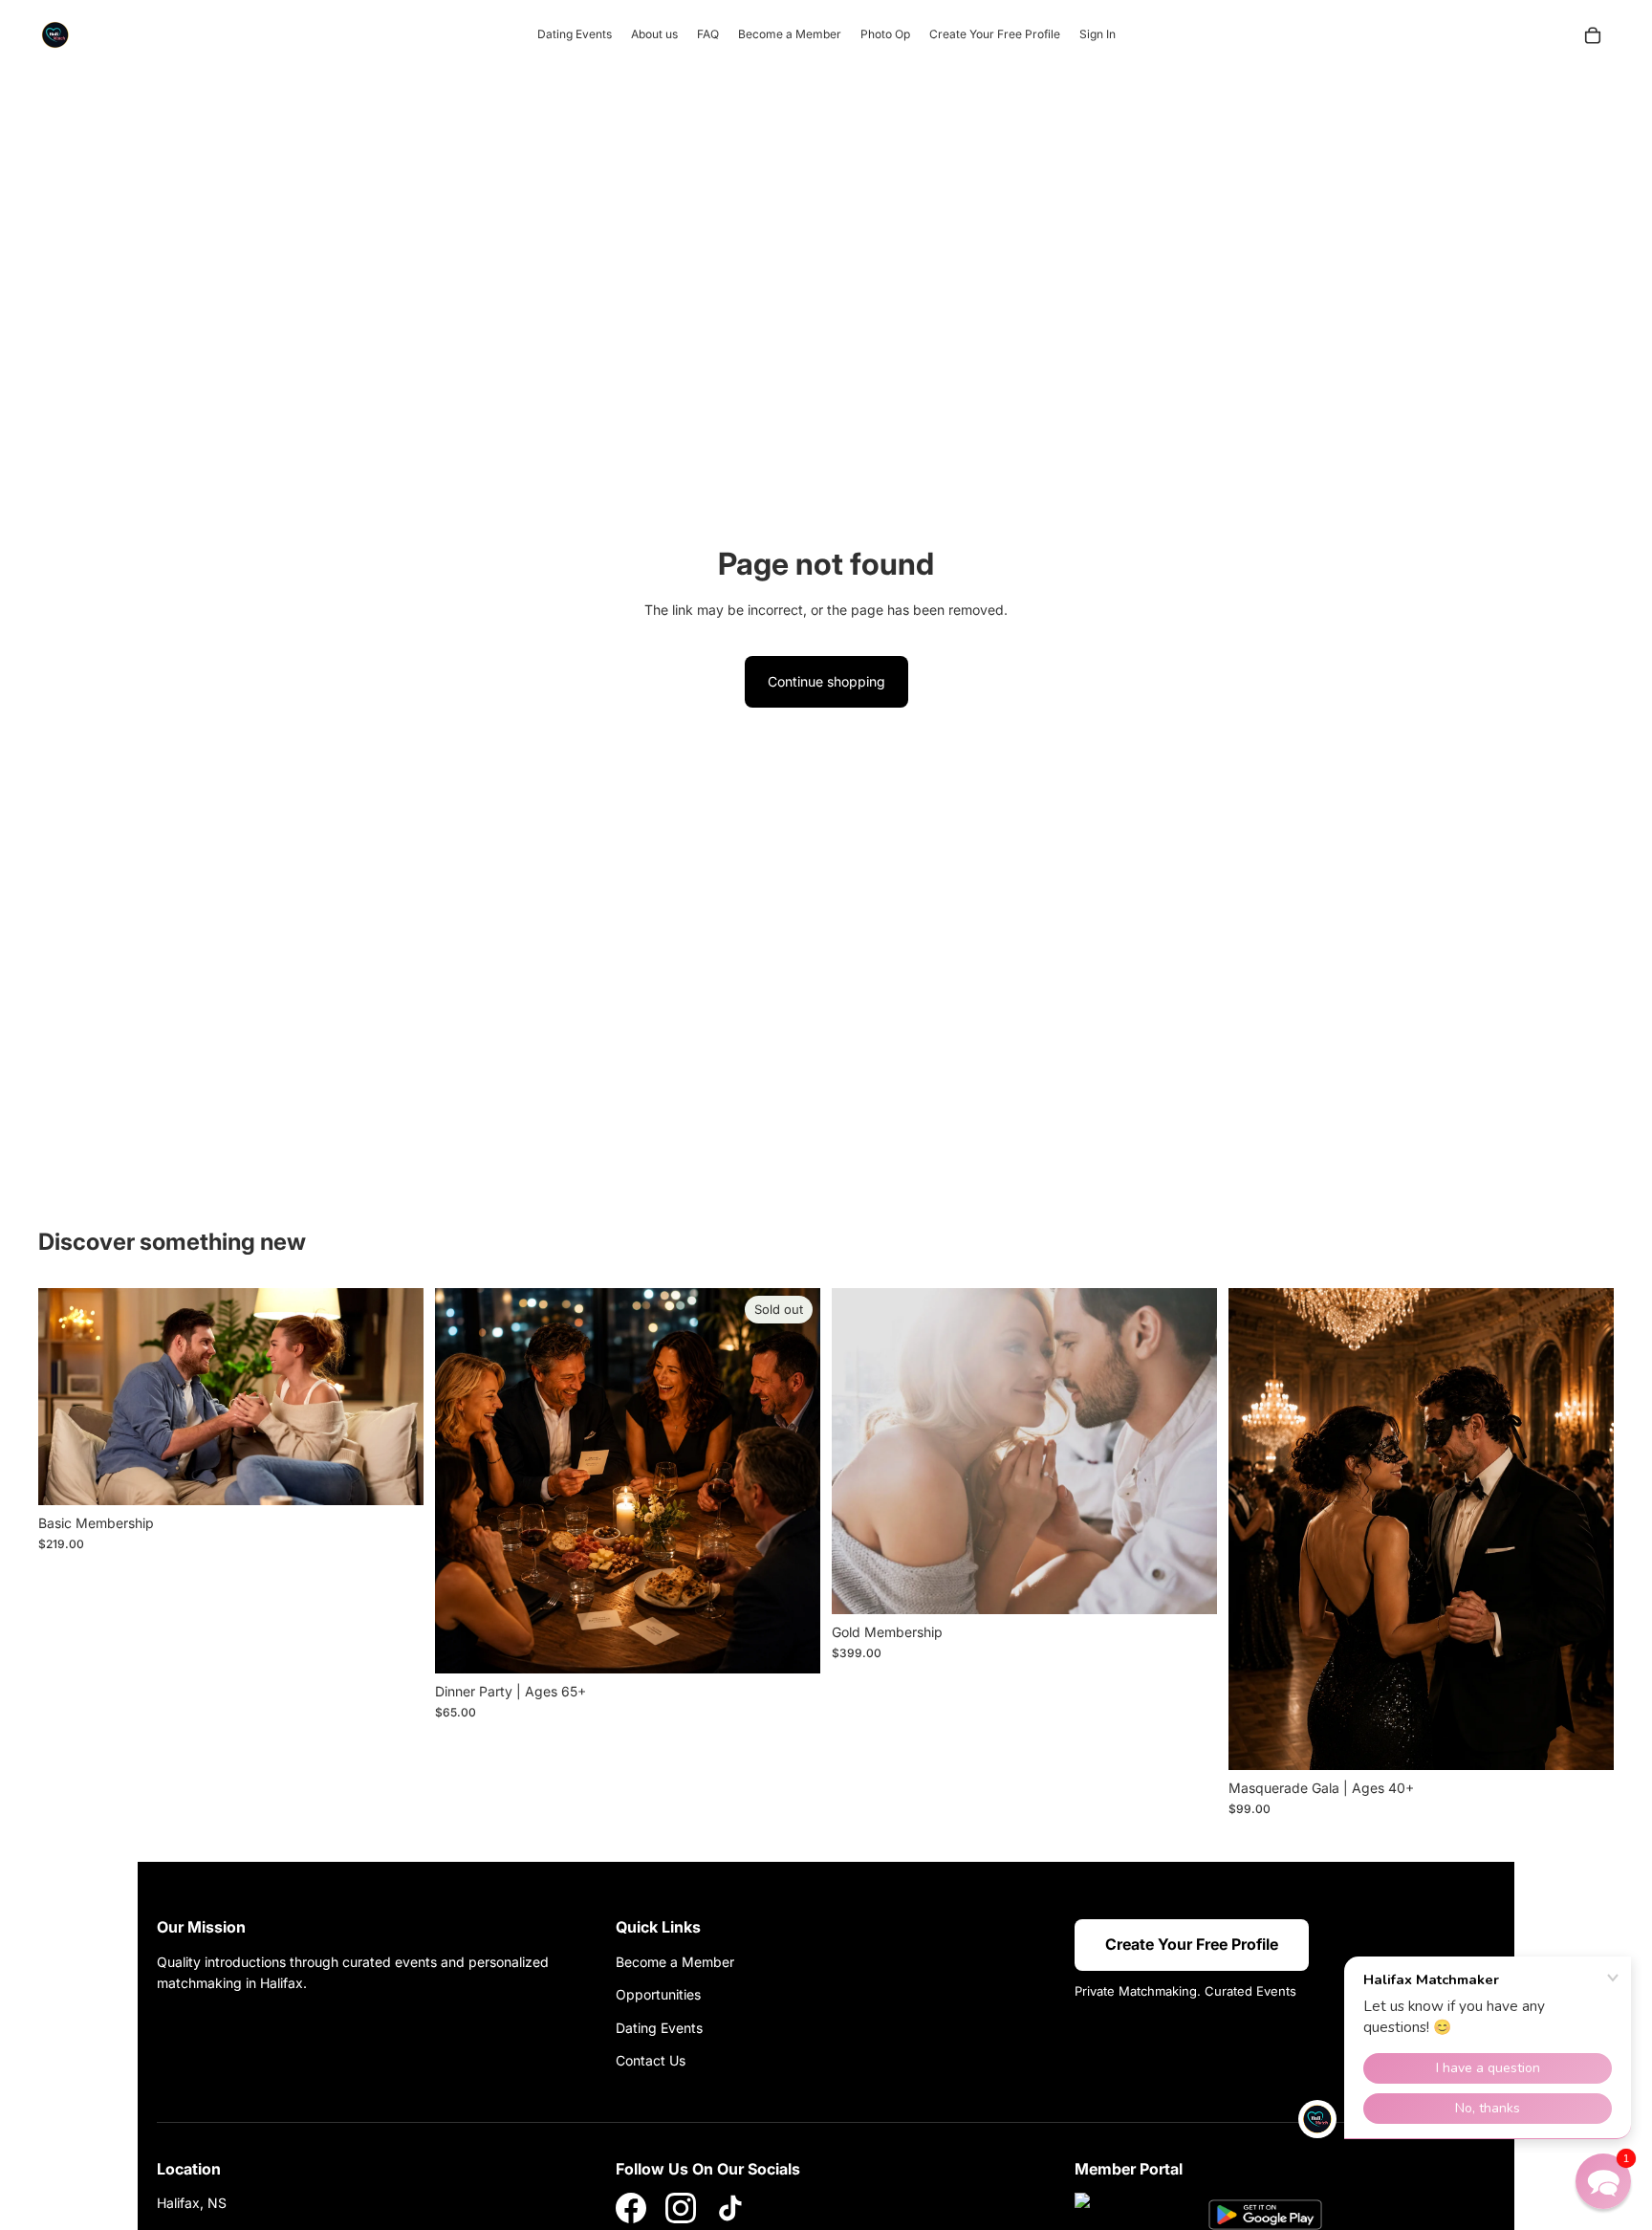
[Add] (394, 1476)
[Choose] (1584, 1740)
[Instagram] (681, 2208)
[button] (1603, 2181)
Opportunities (658, 1994)
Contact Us (651, 2060)
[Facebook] (631, 2208)
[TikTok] (730, 2208)
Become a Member (675, 1962)
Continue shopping (826, 681)
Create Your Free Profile (1192, 1944)
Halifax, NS (192, 2203)
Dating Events (659, 2028)
